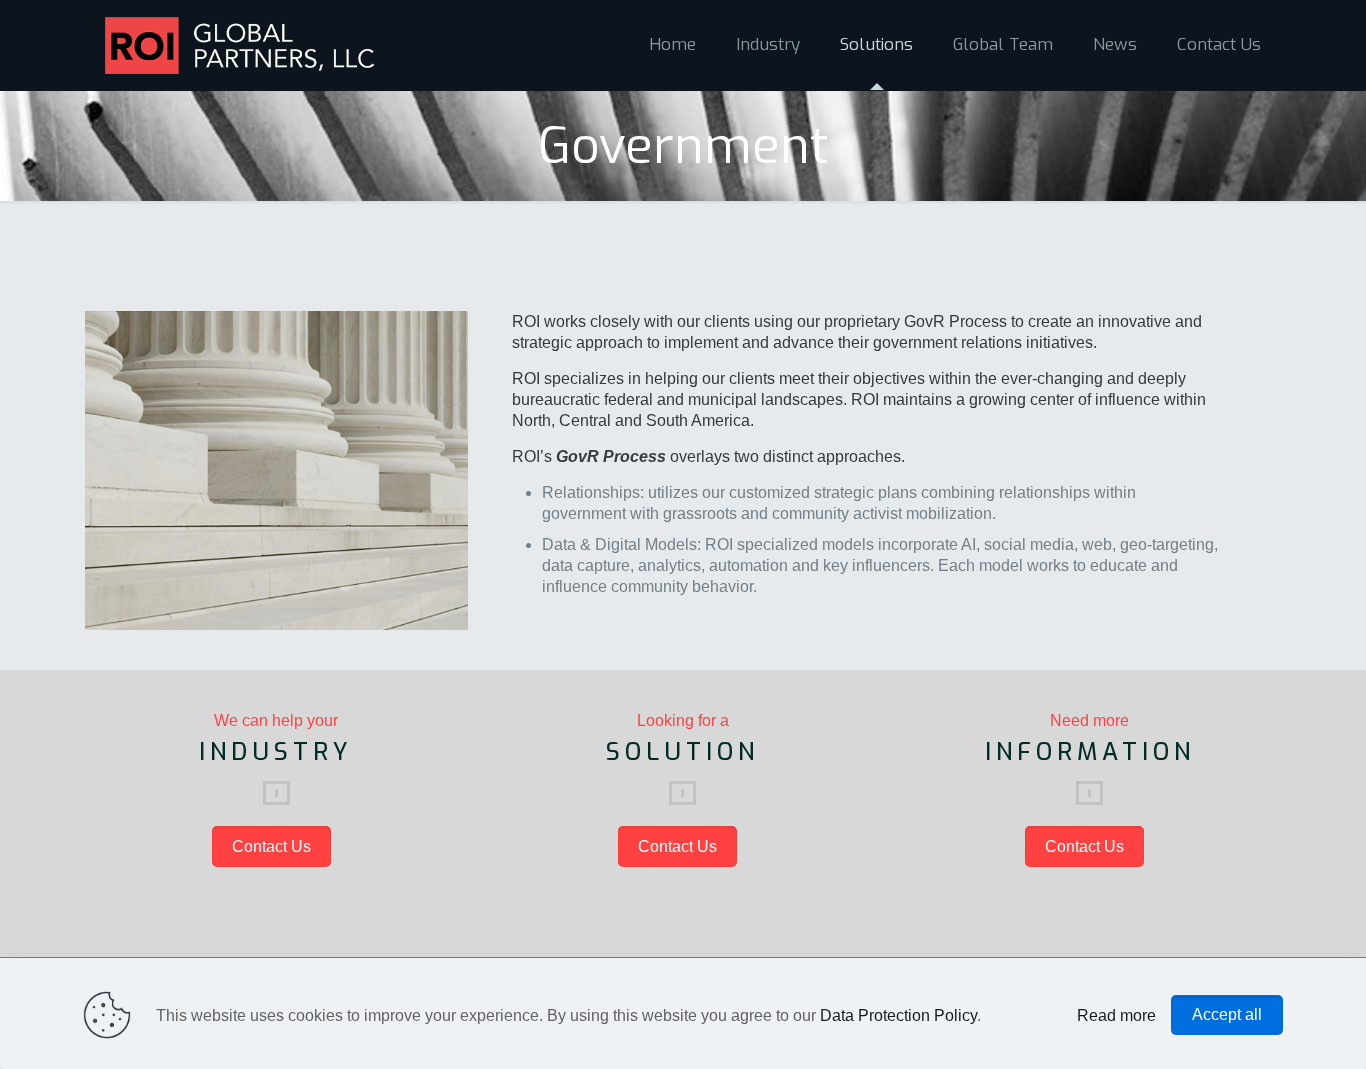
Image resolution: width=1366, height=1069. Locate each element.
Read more (1116, 1015)
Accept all (1227, 1014)
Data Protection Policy (898, 1015)
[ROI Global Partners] (240, 45)
